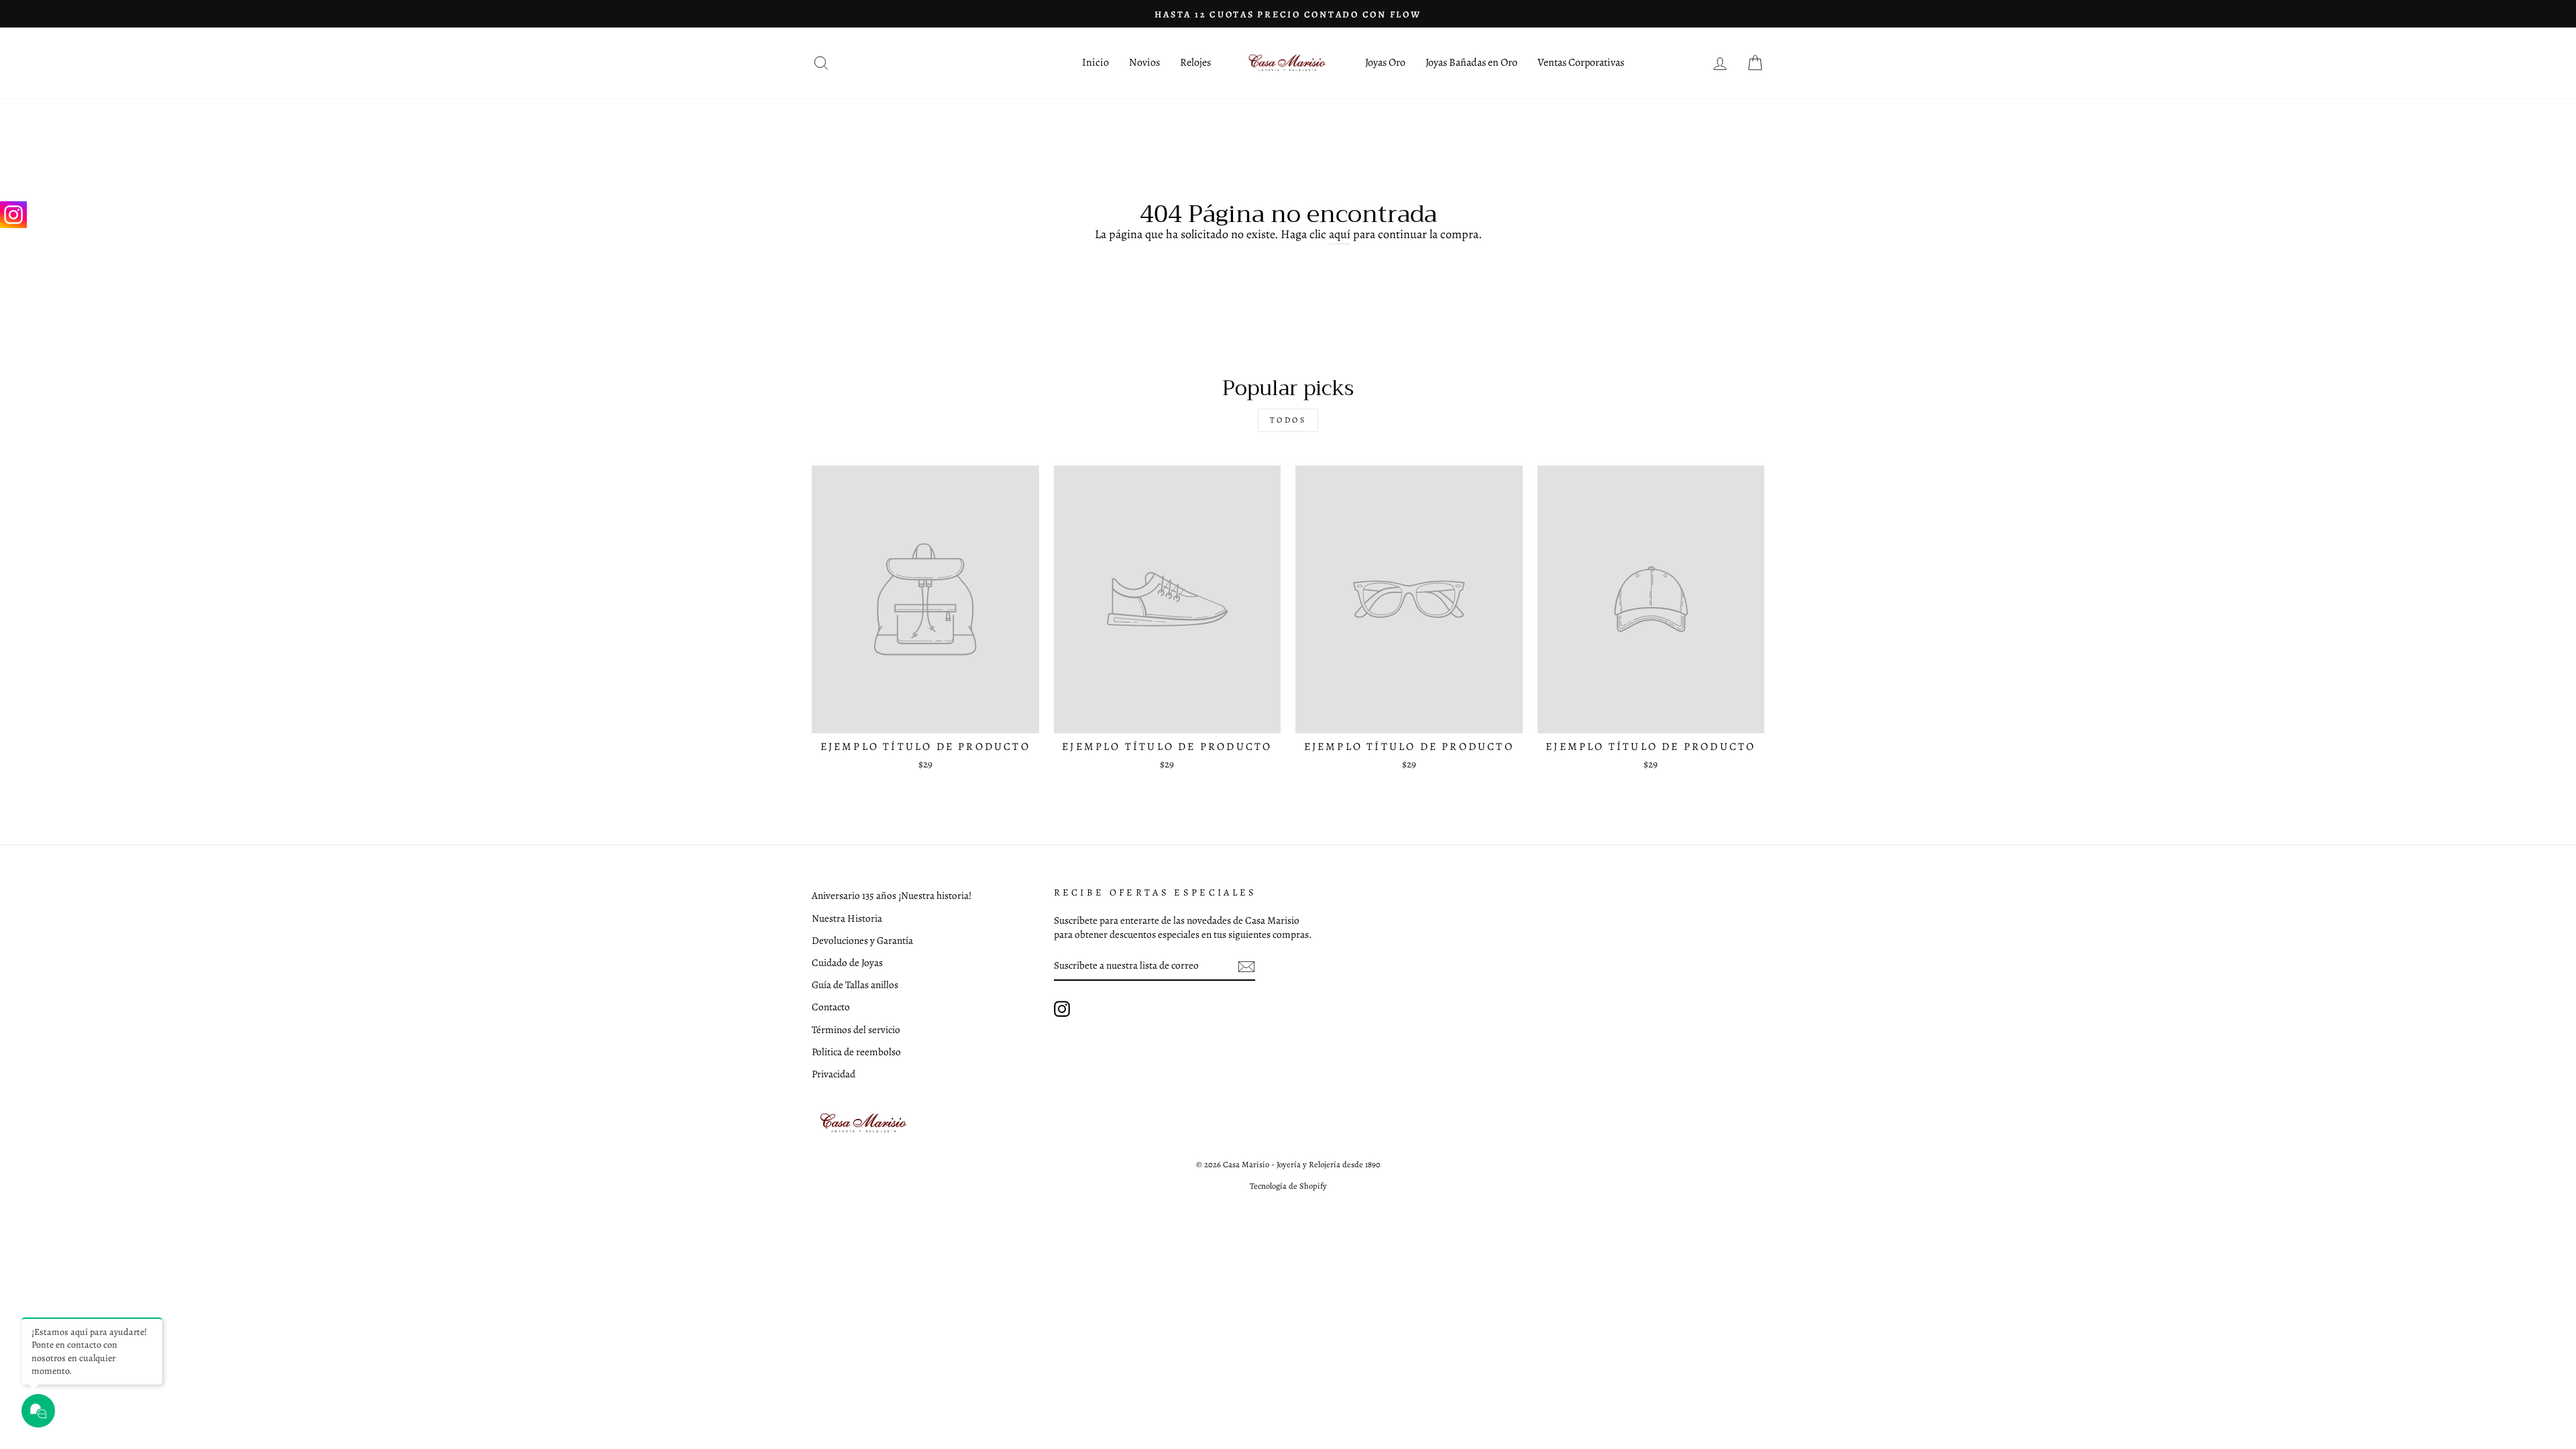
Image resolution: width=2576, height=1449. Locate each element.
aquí (1340, 234)
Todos (1288, 420)
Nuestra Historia (847, 918)
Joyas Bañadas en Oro (1471, 62)
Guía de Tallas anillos (855, 984)
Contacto (831, 1007)
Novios (1144, 62)
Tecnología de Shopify (1288, 1186)
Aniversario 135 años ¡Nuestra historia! (892, 895)
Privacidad (834, 1074)
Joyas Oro (1385, 62)
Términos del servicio (856, 1029)
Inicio (1095, 62)
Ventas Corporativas (1581, 62)
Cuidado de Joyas (847, 962)
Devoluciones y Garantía (862, 940)
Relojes (1195, 62)
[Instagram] (13, 215)
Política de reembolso (856, 1052)
